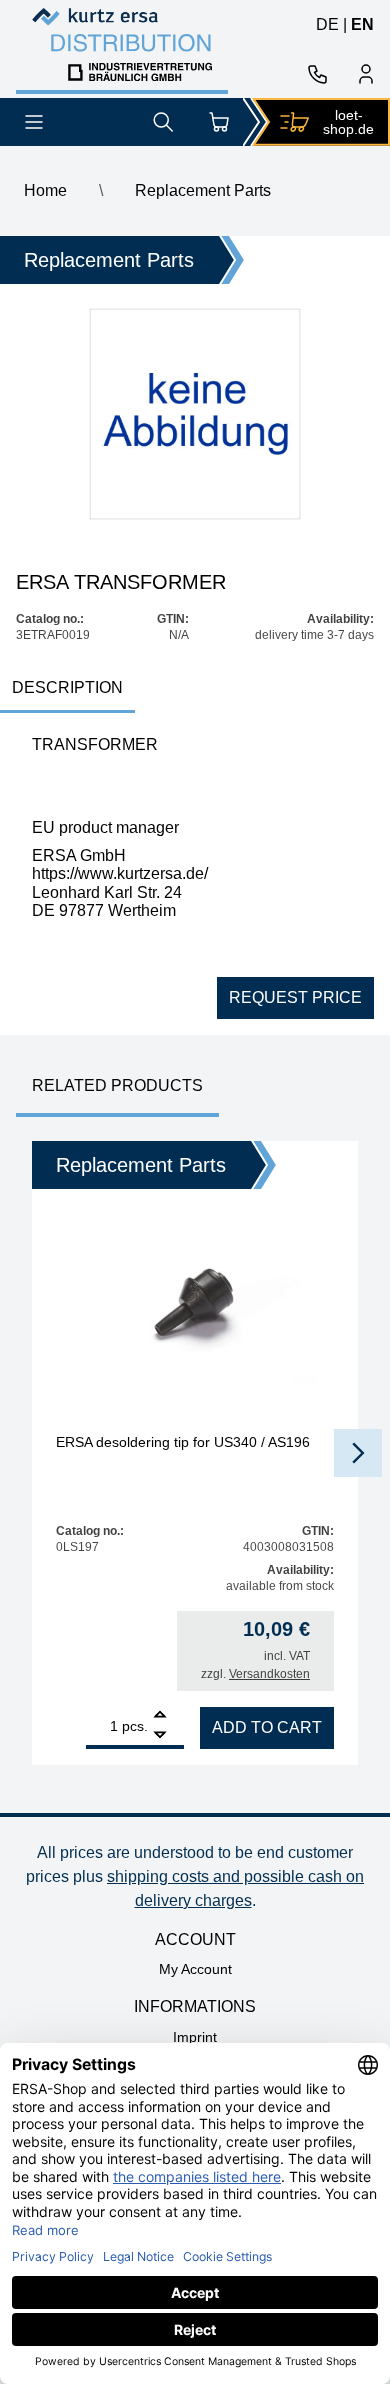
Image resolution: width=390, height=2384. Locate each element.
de (327, 24)
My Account (195, 1969)
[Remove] (160, 1735)
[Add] (160, 1716)
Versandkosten (269, 1674)
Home (45, 190)
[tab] (67, 689)
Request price (295, 997)
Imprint (195, 2037)
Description (67, 687)
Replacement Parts (203, 190)
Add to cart (267, 1727)
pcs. (135, 1726)
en (362, 24)
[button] (358, 1453)
